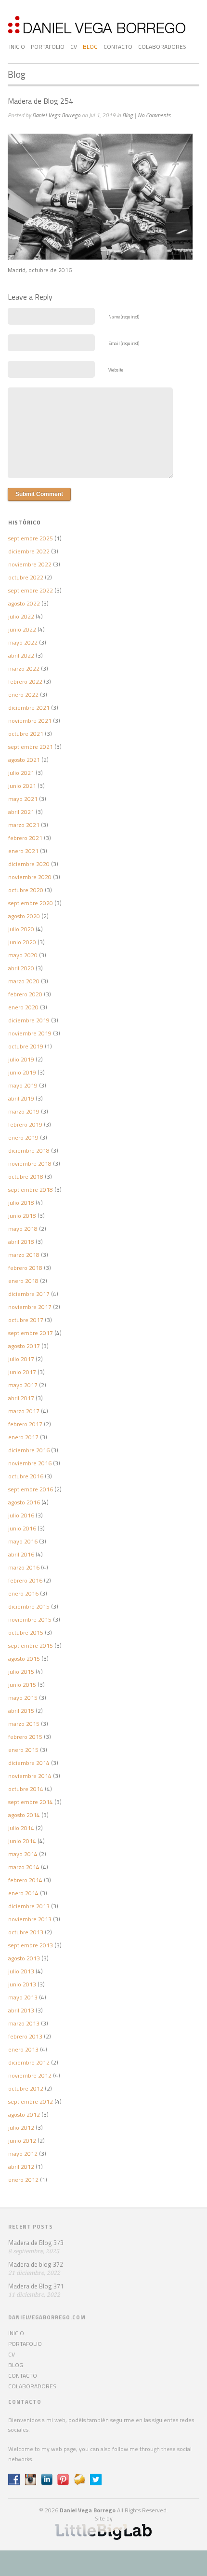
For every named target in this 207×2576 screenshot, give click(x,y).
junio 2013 (22, 1984)
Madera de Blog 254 (40, 101)
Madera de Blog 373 (36, 2243)
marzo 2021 (24, 825)
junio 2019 (22, 1072)
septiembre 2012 (31, 2101)
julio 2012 (21, 2128)
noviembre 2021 (30, 721)
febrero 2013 (25, 2036)
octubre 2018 (26, 1177)
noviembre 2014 (30, 1776)
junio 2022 (22, 629)
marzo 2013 (24, 2023)
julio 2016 (21, 1515)
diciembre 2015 (29, 1606)
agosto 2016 (24, 1502)
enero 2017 (23, 1437)
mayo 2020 (23, 955)
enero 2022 (23, 695)
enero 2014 (23, 1893)
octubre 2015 (26, 1632)
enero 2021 (23, 851)
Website (116, 370)
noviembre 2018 (30, 1164)
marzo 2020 (24, 981)
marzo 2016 (24, 1567)
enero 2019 (23, 1137)
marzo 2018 (24, 1255)
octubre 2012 (26, 2088)
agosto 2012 (24, 2115)
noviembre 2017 (30, 1307)
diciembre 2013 (29, 1906)
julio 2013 (21, 1971)
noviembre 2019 (30, 1033)
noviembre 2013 (30, 1919)
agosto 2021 (24, 760)
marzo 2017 (24, 1411)
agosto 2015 (24, 1659)
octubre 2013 (26, 1932)
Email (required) (124, 343)
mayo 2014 (23, 1854)
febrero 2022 (25, 682)
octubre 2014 (26, 1789)
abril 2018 (21, 1242)
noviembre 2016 (30, 1463)
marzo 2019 (24, 1111)
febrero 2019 (25, 1124)
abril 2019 (21, 1098)
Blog (128, 115)
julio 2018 (21, 1203)
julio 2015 (21, 1672)
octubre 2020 (26, 890)
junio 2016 (22, 1528)
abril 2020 (21, 968)
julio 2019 (21, 1059)
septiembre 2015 (31, 1646)
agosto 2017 (24, 1346)
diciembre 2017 (29, 1294)
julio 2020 (21, 929)
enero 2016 (23, 1593)
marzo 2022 (24, 668)
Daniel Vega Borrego (56, 115)
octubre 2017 (26, 1320)
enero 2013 (23, 2049)
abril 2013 (21, 2010)
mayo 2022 (23, 642)
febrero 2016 (25, 1580)
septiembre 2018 (31, 1190)
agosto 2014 (24, 1815)
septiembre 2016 (31, 1489)
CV (74, 47)
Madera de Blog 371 (36, 2286)
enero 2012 (23, 2180)
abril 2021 (21, 812)
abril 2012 (21, 2167)
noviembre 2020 (30, 877)
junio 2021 (22, 786)
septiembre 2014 (31, 1802)
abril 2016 (21, 1554)
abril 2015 (21, 1711)
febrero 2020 (25, 994)
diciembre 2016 (29, 1450)
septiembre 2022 (31, 590)
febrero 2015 (25, 1737)
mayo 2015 (23, 1698)
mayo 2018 (23, 1229)
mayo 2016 (23, 1541)
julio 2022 (21, 616)
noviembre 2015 (30, 1619)
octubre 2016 (26, 1476)
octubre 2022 (26, 577)
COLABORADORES (162, 47)
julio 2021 (21, 773)
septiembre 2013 (31, 1945)
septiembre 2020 (31, 903)
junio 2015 (22, 1685)
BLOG (90, 47)
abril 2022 (21, 655)
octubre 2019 (26, 1046)
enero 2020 (23, 1007)
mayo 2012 (23, 2154)
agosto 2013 (24, 1958)
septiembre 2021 (31, 747)
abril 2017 (21, 1398)
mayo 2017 (23, 1385)
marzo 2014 (24, 1867)
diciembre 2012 (29, 2062)
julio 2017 (21, 1359)
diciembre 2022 (29, 551)
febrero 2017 (25, 1424)
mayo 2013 (23, 1997)
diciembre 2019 (29, 1020)
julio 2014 (21, 1828)
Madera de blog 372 (36, 2264)
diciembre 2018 (29, 1150)
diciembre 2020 (29, 864)
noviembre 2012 (30, 2075)
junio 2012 (22, 2141)
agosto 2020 (24, 916)
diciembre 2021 (29, 708)
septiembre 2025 (31, 538)
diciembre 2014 (29, 1763)
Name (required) (124, 317)
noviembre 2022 (30, 564)
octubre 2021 (26, 734)
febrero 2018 (25, 1268)
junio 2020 (22, 942)
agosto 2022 (24, 603)
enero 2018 (23, 1281)
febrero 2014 (25, 1880)
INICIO (17, 47)
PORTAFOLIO (48, 47)
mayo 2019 (23, 1085)
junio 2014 (22, 1841)
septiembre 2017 (31, 1333)
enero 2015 (23, 1750)
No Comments (154, 115)
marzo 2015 (24, 1724)
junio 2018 (22, 1216)
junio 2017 (22, 1372)
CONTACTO (118, 47)
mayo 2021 (23, 799)
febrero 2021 (25, 838)
